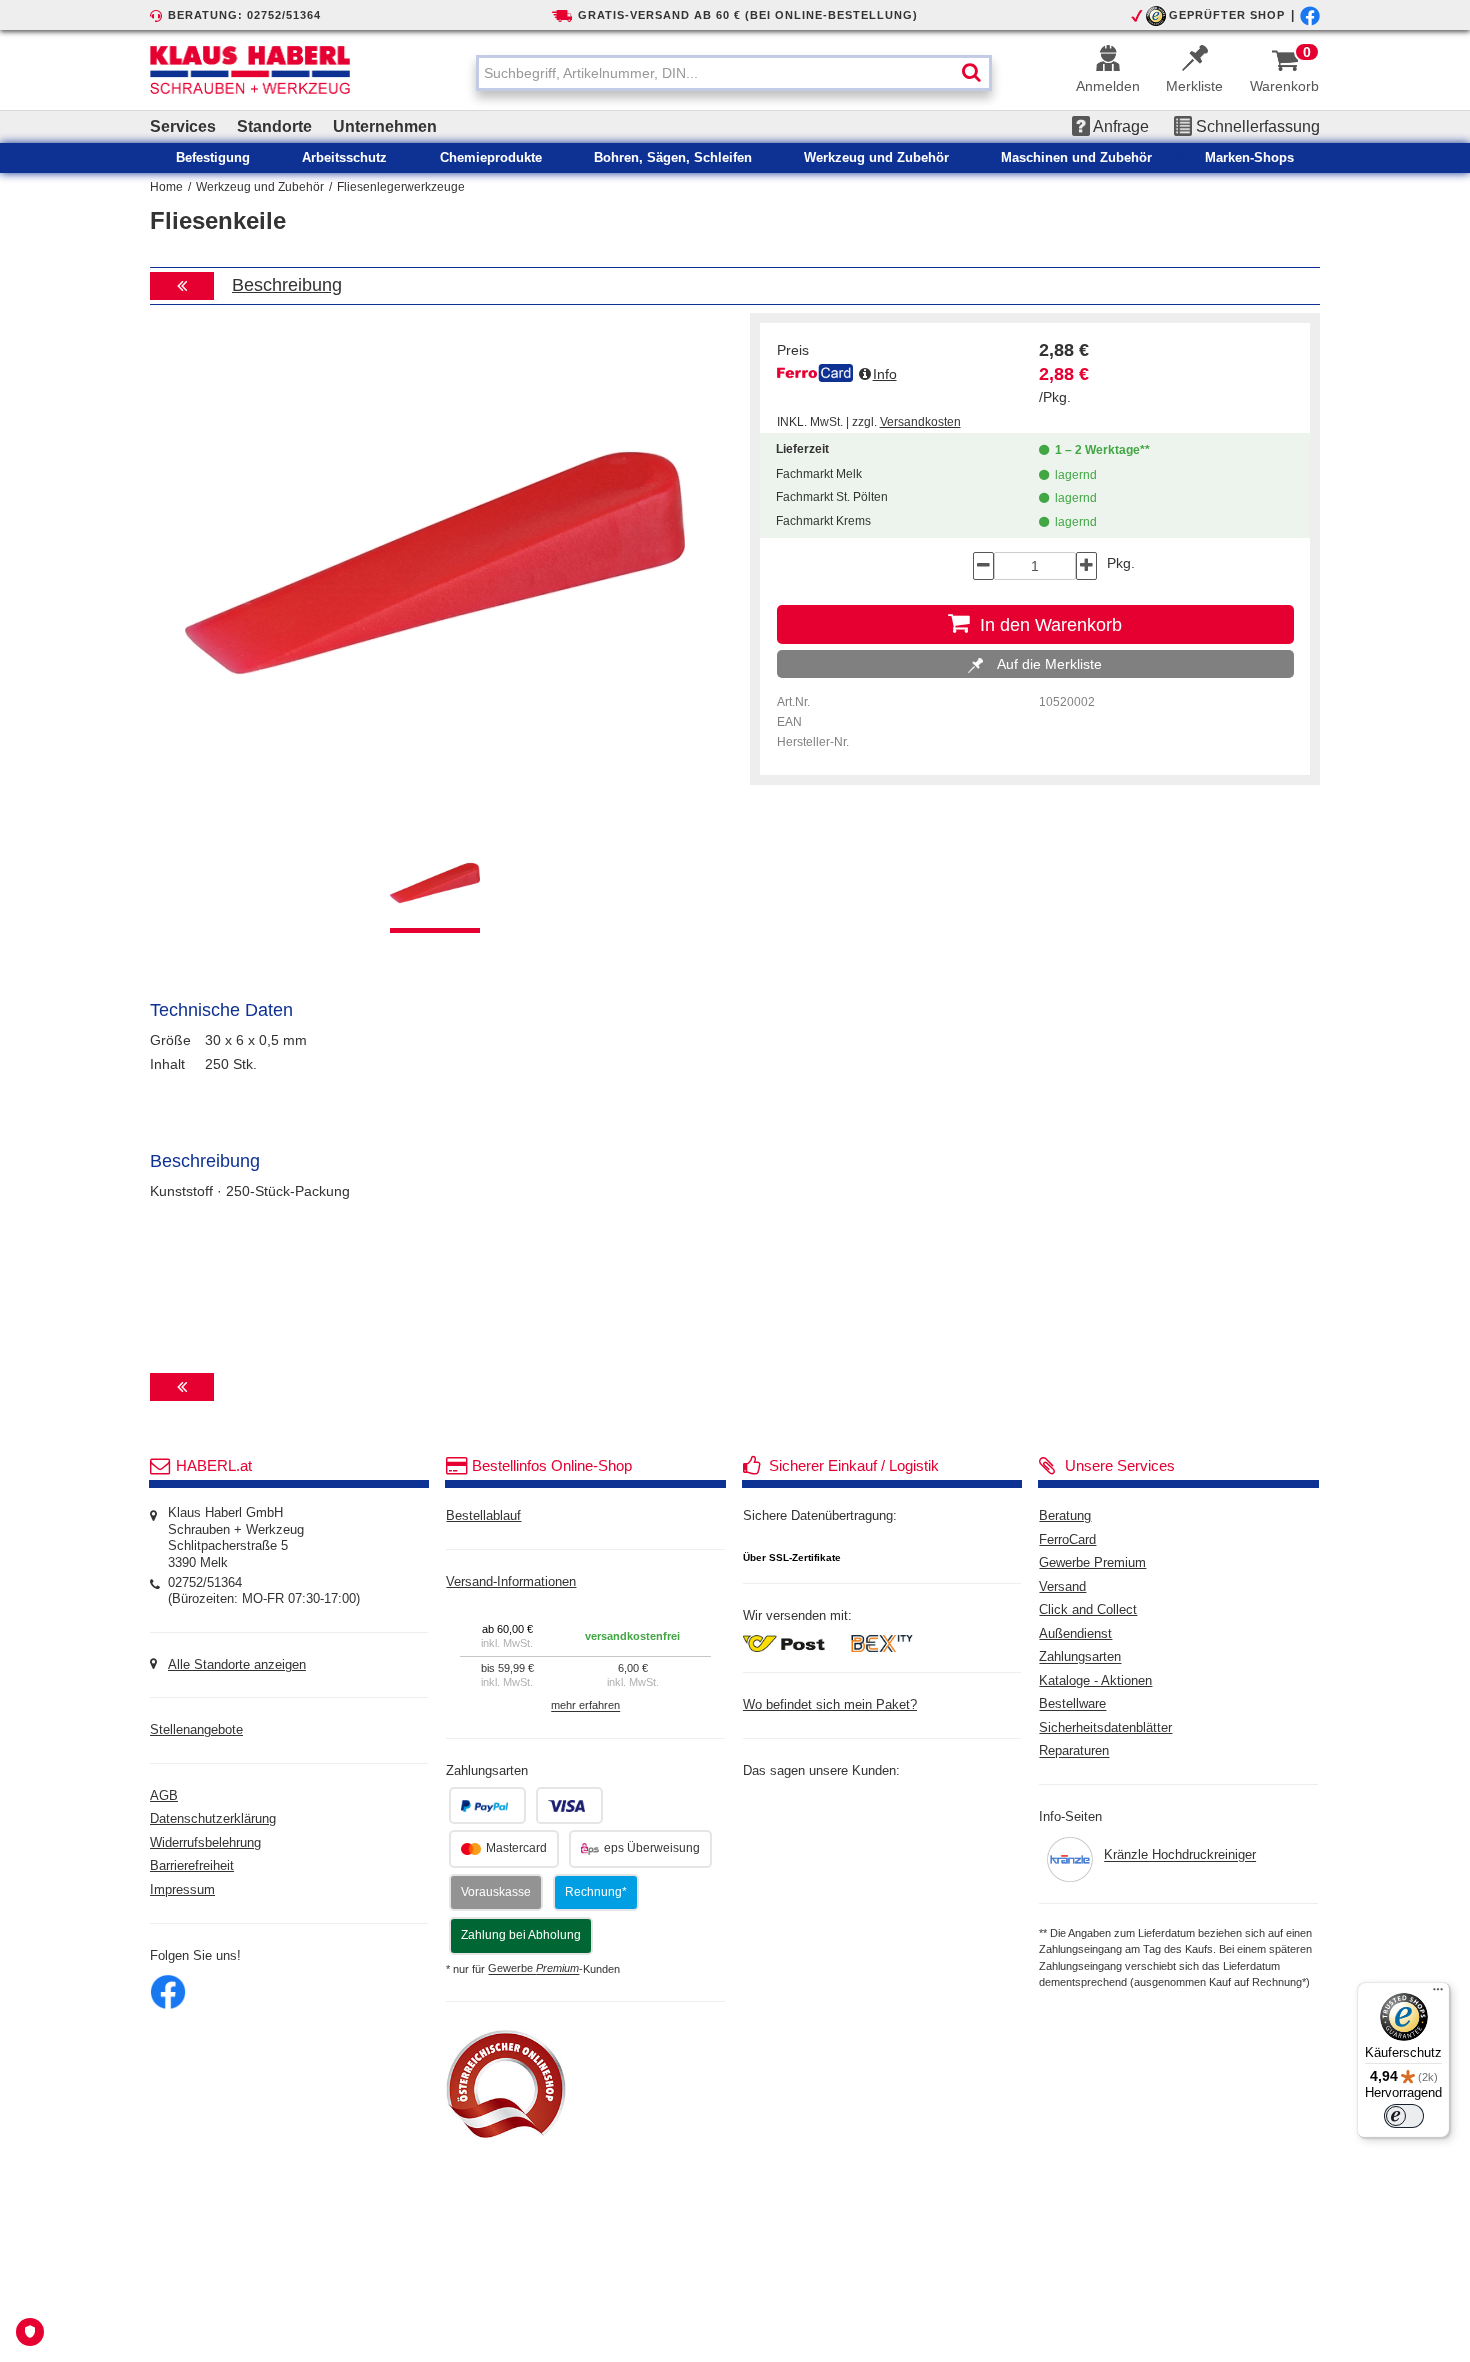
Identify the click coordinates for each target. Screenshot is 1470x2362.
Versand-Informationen (511, 1582)
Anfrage (1119, 126)
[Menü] (1438, 1994)
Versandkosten (920, 422)
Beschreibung (287, 285)
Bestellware (1072, 1705)
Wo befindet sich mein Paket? (830, 1705)
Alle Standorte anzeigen (237, 1665)
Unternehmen (385, 126)
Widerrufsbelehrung (205, 1843)
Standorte (274, 126)
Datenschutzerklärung (213, 1819)
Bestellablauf (483, 1516)
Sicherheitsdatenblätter (1105, 1728)
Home (166, 187)
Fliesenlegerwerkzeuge (401, 187)
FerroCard (1067, 1540)
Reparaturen (1074, 1752)
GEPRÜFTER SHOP (1227, 15)
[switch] (1404, 2116)
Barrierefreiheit (192, 1866)
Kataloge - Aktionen (1095, 1681)
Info (885, 374)
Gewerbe (533, 1969)
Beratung (1065, 1516)
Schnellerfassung (1256, 126)
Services (183, 126)
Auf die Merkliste (1047, 664)
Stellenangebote (196, 1730)
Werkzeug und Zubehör (260, 187)
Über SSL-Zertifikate (792, 1557)
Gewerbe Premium (1092, 1563)
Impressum (182, 1890)
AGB (164, 1796)
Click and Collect (1088, 1610)
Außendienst (1075, 1634)
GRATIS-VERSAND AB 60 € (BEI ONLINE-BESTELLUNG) (748, 15)
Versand (1062, 1587)
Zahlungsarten (1080, 1658)
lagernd (1073, 475)
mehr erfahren (585, 1706)
